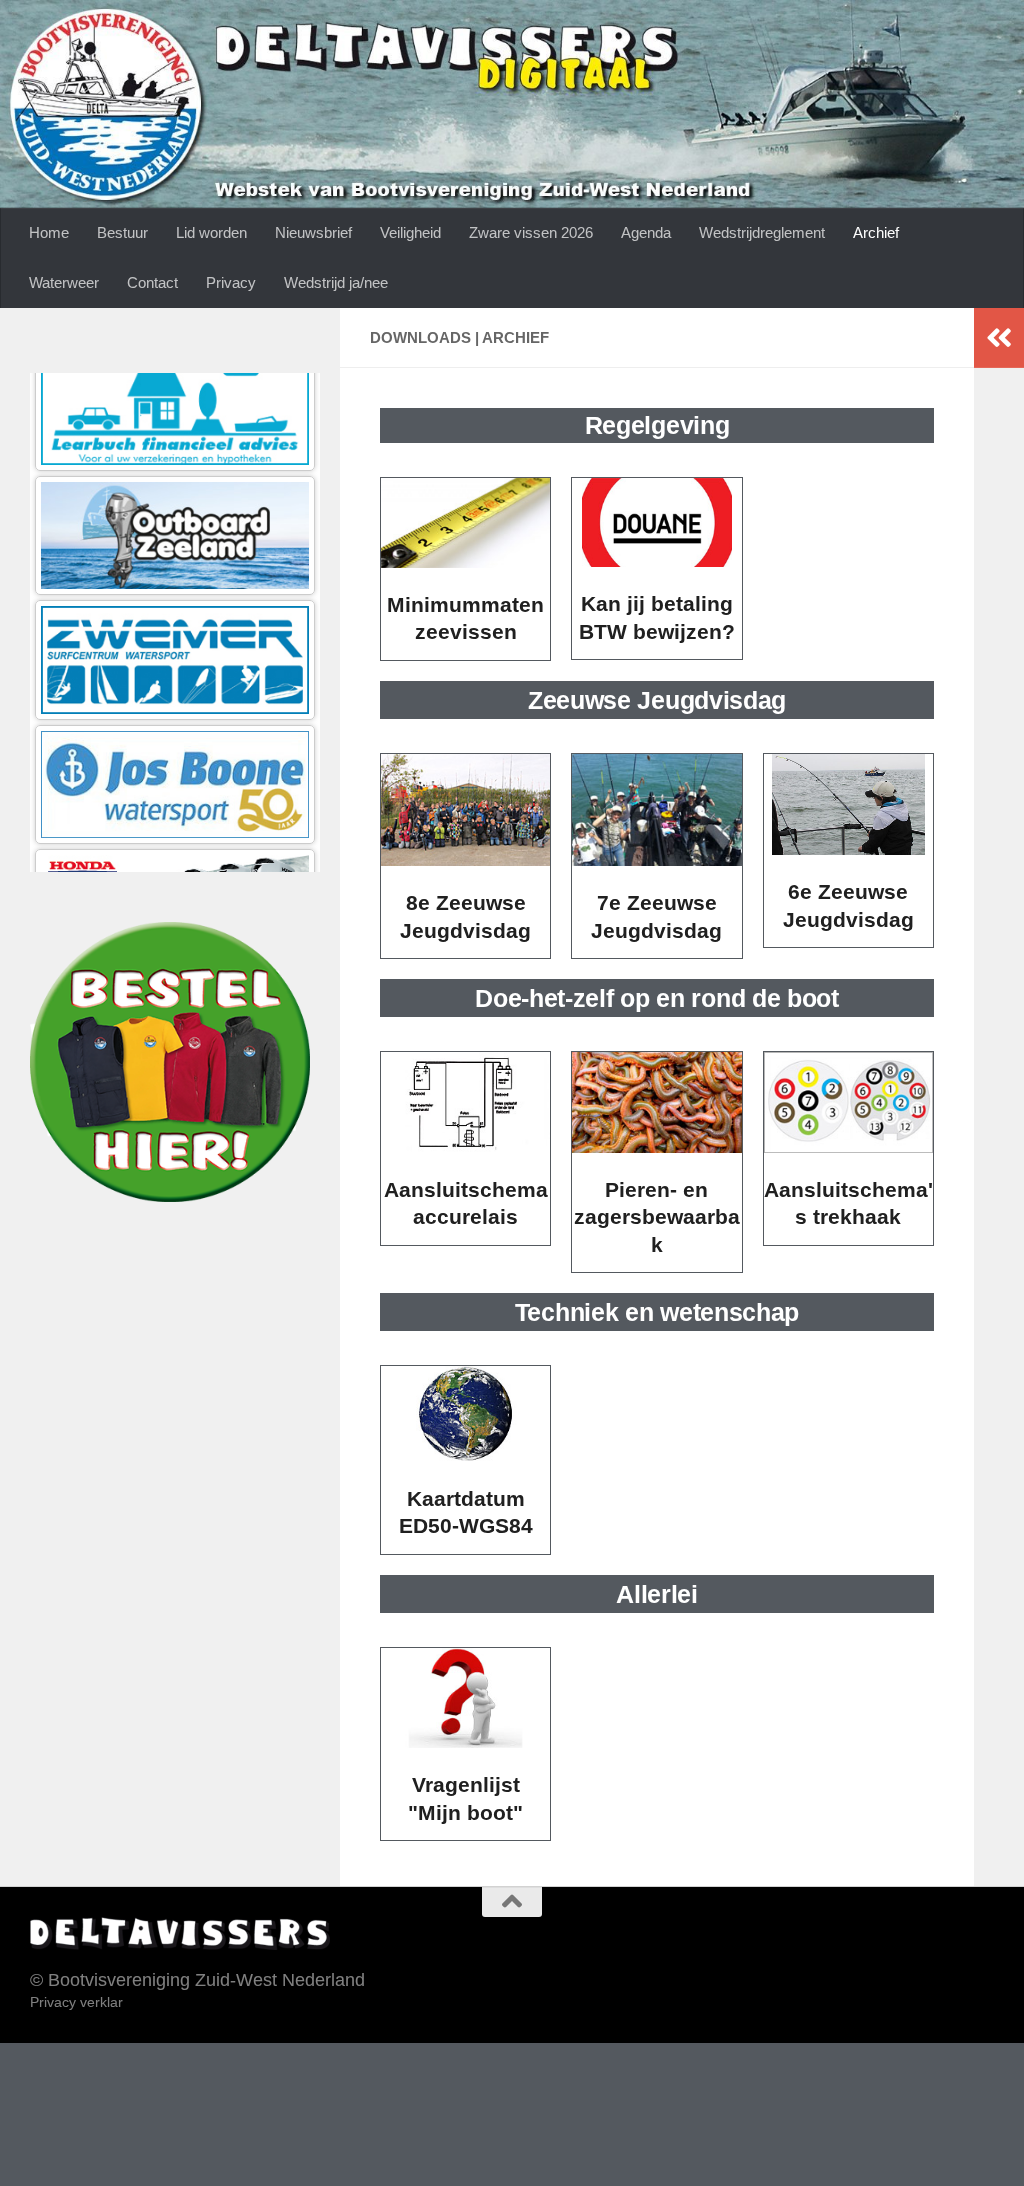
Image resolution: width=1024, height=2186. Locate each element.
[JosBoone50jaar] (175, 628)
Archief (876, 232)
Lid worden (211, 232)
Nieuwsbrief (313, 232)
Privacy (231, 282)
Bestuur (122, 232)
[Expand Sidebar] (999, 338)
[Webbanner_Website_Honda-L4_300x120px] (175, 752)
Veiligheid (410, 232)
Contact (152, 282)
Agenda (646, 232)
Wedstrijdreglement (762, 232)
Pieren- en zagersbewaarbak (657, 1217)
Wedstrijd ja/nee (336, 282)
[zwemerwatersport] (175, 504)
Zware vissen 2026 (531, 232)
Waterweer (64, 282)
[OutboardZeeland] (175, 380)
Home (49, 232)
